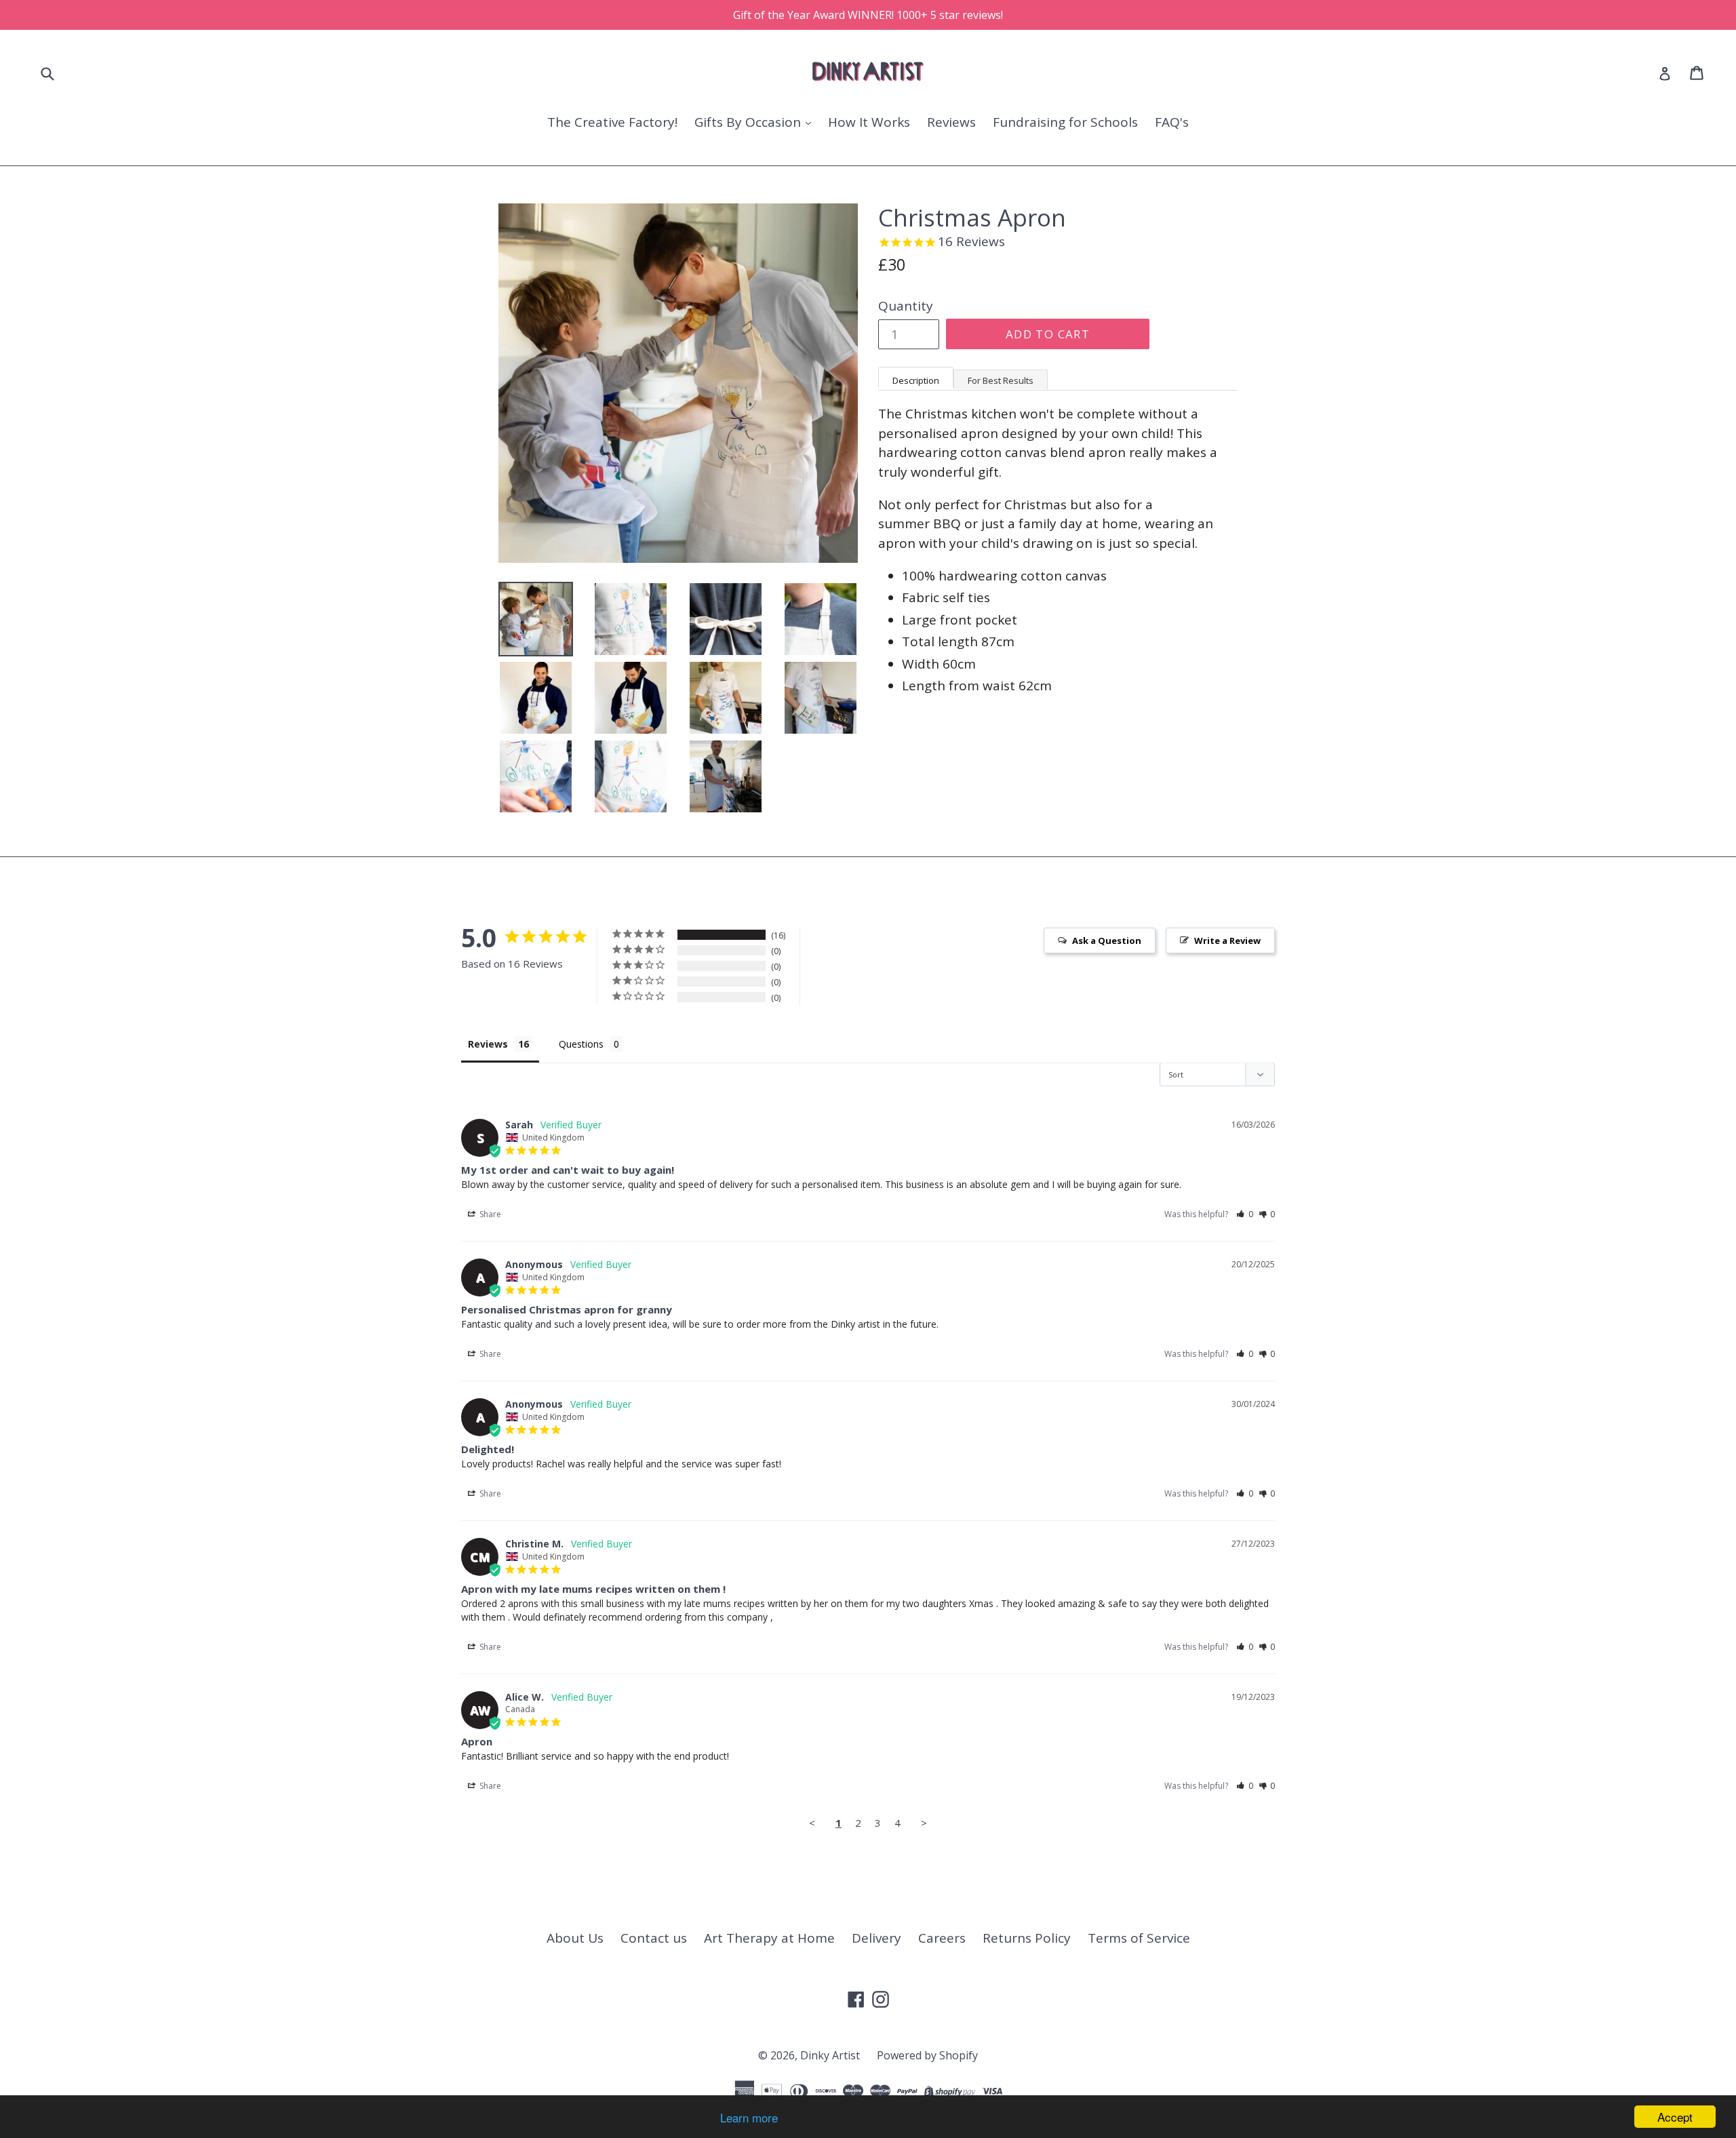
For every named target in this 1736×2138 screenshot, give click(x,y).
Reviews (951, 122)
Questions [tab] (581, 1044)
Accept (1675, 2117)
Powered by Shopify (927, 2055)
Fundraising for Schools (1065, 122)
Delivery (876, 1938)
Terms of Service (1139, 1938)
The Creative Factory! (612, 122)
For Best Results (1001, 380)
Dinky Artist (830, 2055)
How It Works (869, 122)
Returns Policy (1027, 1938)
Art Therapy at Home (769, 1938)
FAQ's (1172, 122)
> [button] (924, 1823)
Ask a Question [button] (1107, 941)
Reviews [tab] (488, 1044)
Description (916, 380)
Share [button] (489, 1214)
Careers (942, 1938)
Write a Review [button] (1227, 941)
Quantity (906, 306)
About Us (575, 1938)
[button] (1245, 1214)
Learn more (749, 2117)
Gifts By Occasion (749, 122)
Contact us (654, 1938)
